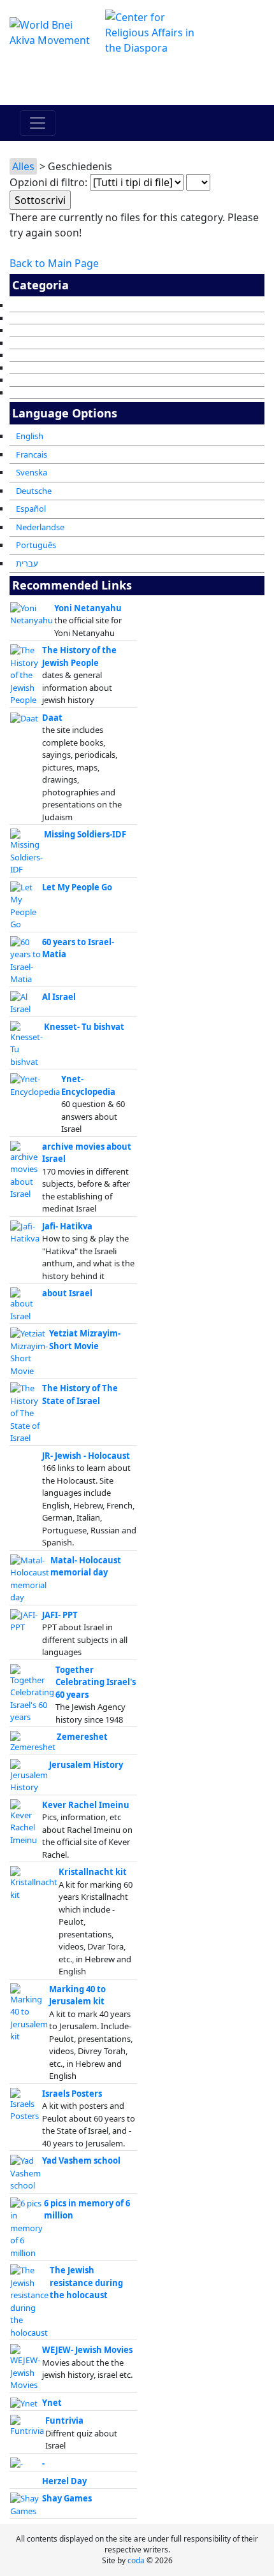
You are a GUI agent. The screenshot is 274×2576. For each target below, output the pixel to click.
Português (36, 545)
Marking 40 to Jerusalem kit (77, 1995)
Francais (32, 454)
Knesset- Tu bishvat (84, 1027)
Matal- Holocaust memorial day (86, 1567)
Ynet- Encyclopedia (88, 1085)
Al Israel (59, 997)
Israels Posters (72, 2094)
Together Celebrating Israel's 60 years (96, 1682)
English (30, 436)
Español (31, 509)
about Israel (67, 1293)
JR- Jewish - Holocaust (86, 1456)
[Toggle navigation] (38, 123)
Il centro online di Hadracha (137, 80)
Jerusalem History (86, 1765)
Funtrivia (64, 2420)
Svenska (32, 472)
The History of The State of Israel (80, 1394)
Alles (23, 166)
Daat (52, 718)
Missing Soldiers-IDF (85, 834)
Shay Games (67, 2498)
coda (136, 2560)
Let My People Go (77, 887)
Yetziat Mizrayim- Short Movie (85, 1340)
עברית (27, 563)
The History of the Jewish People (79, 656)
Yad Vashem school (81, 2160)
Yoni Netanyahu (88, 608)
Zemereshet (82, 1737)
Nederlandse (40, 527)
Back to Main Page (54, 263)
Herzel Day (64, 2481)
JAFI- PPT (60, 1615)
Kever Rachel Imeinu (86, 1805)
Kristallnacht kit (93, 1872)
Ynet (52, 2403)
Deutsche (34, 491)
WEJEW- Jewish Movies (87, 2350)
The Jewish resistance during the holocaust (86, 2283)
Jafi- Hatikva (67, 1226)
